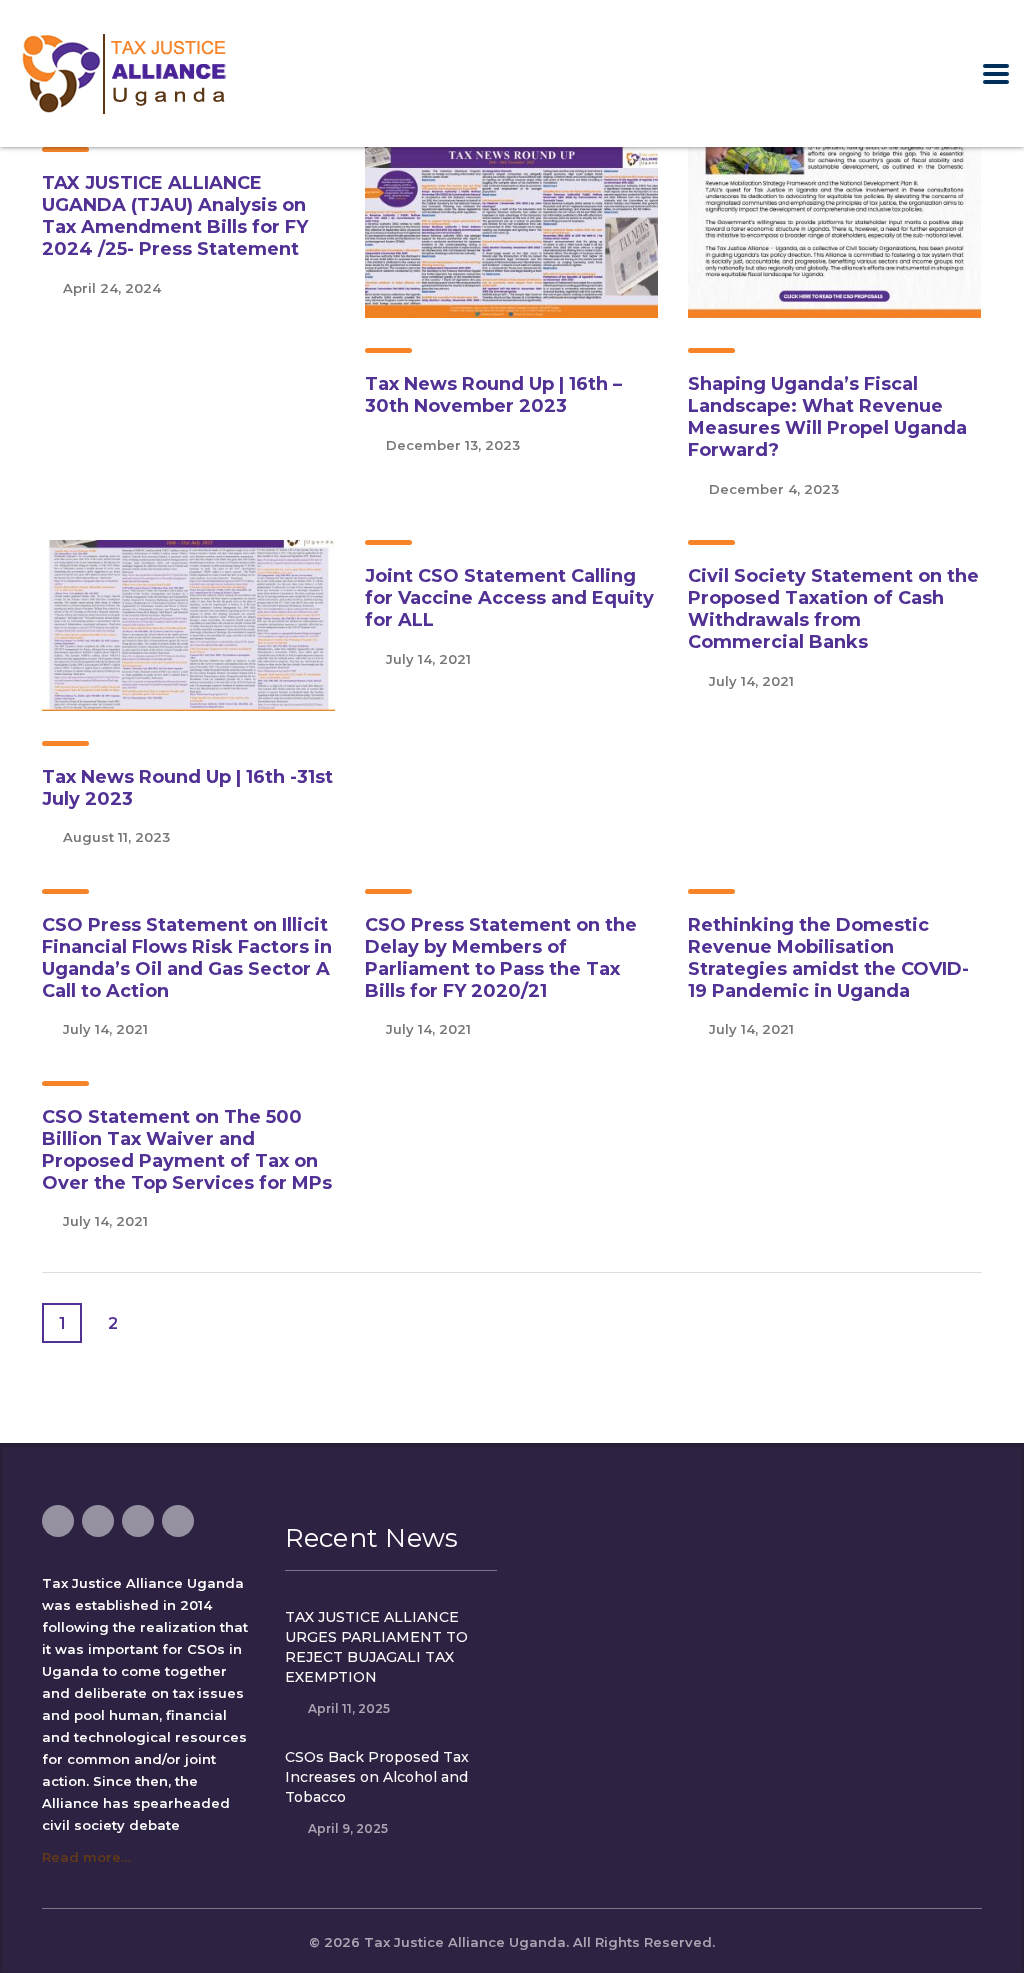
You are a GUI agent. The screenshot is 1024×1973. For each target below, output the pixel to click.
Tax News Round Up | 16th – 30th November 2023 (493, 395)
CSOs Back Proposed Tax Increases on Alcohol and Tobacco (377, 1777)
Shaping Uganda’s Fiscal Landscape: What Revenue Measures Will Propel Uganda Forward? (827, 417)
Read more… (86, 1857)
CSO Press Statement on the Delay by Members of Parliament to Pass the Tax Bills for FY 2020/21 (501, 958)
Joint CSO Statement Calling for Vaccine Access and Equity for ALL (509, 598)
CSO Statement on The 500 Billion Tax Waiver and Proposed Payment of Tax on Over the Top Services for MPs (187, 1150)
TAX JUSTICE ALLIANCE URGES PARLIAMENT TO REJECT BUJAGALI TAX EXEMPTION (376, 1647)
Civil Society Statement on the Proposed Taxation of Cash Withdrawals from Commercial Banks (833, 609)
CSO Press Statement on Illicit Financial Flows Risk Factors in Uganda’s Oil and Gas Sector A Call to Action (187, 958)
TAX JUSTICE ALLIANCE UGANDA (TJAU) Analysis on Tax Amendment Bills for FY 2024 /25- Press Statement (175, 216)
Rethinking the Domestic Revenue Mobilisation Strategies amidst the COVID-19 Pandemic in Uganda (828, 958)
